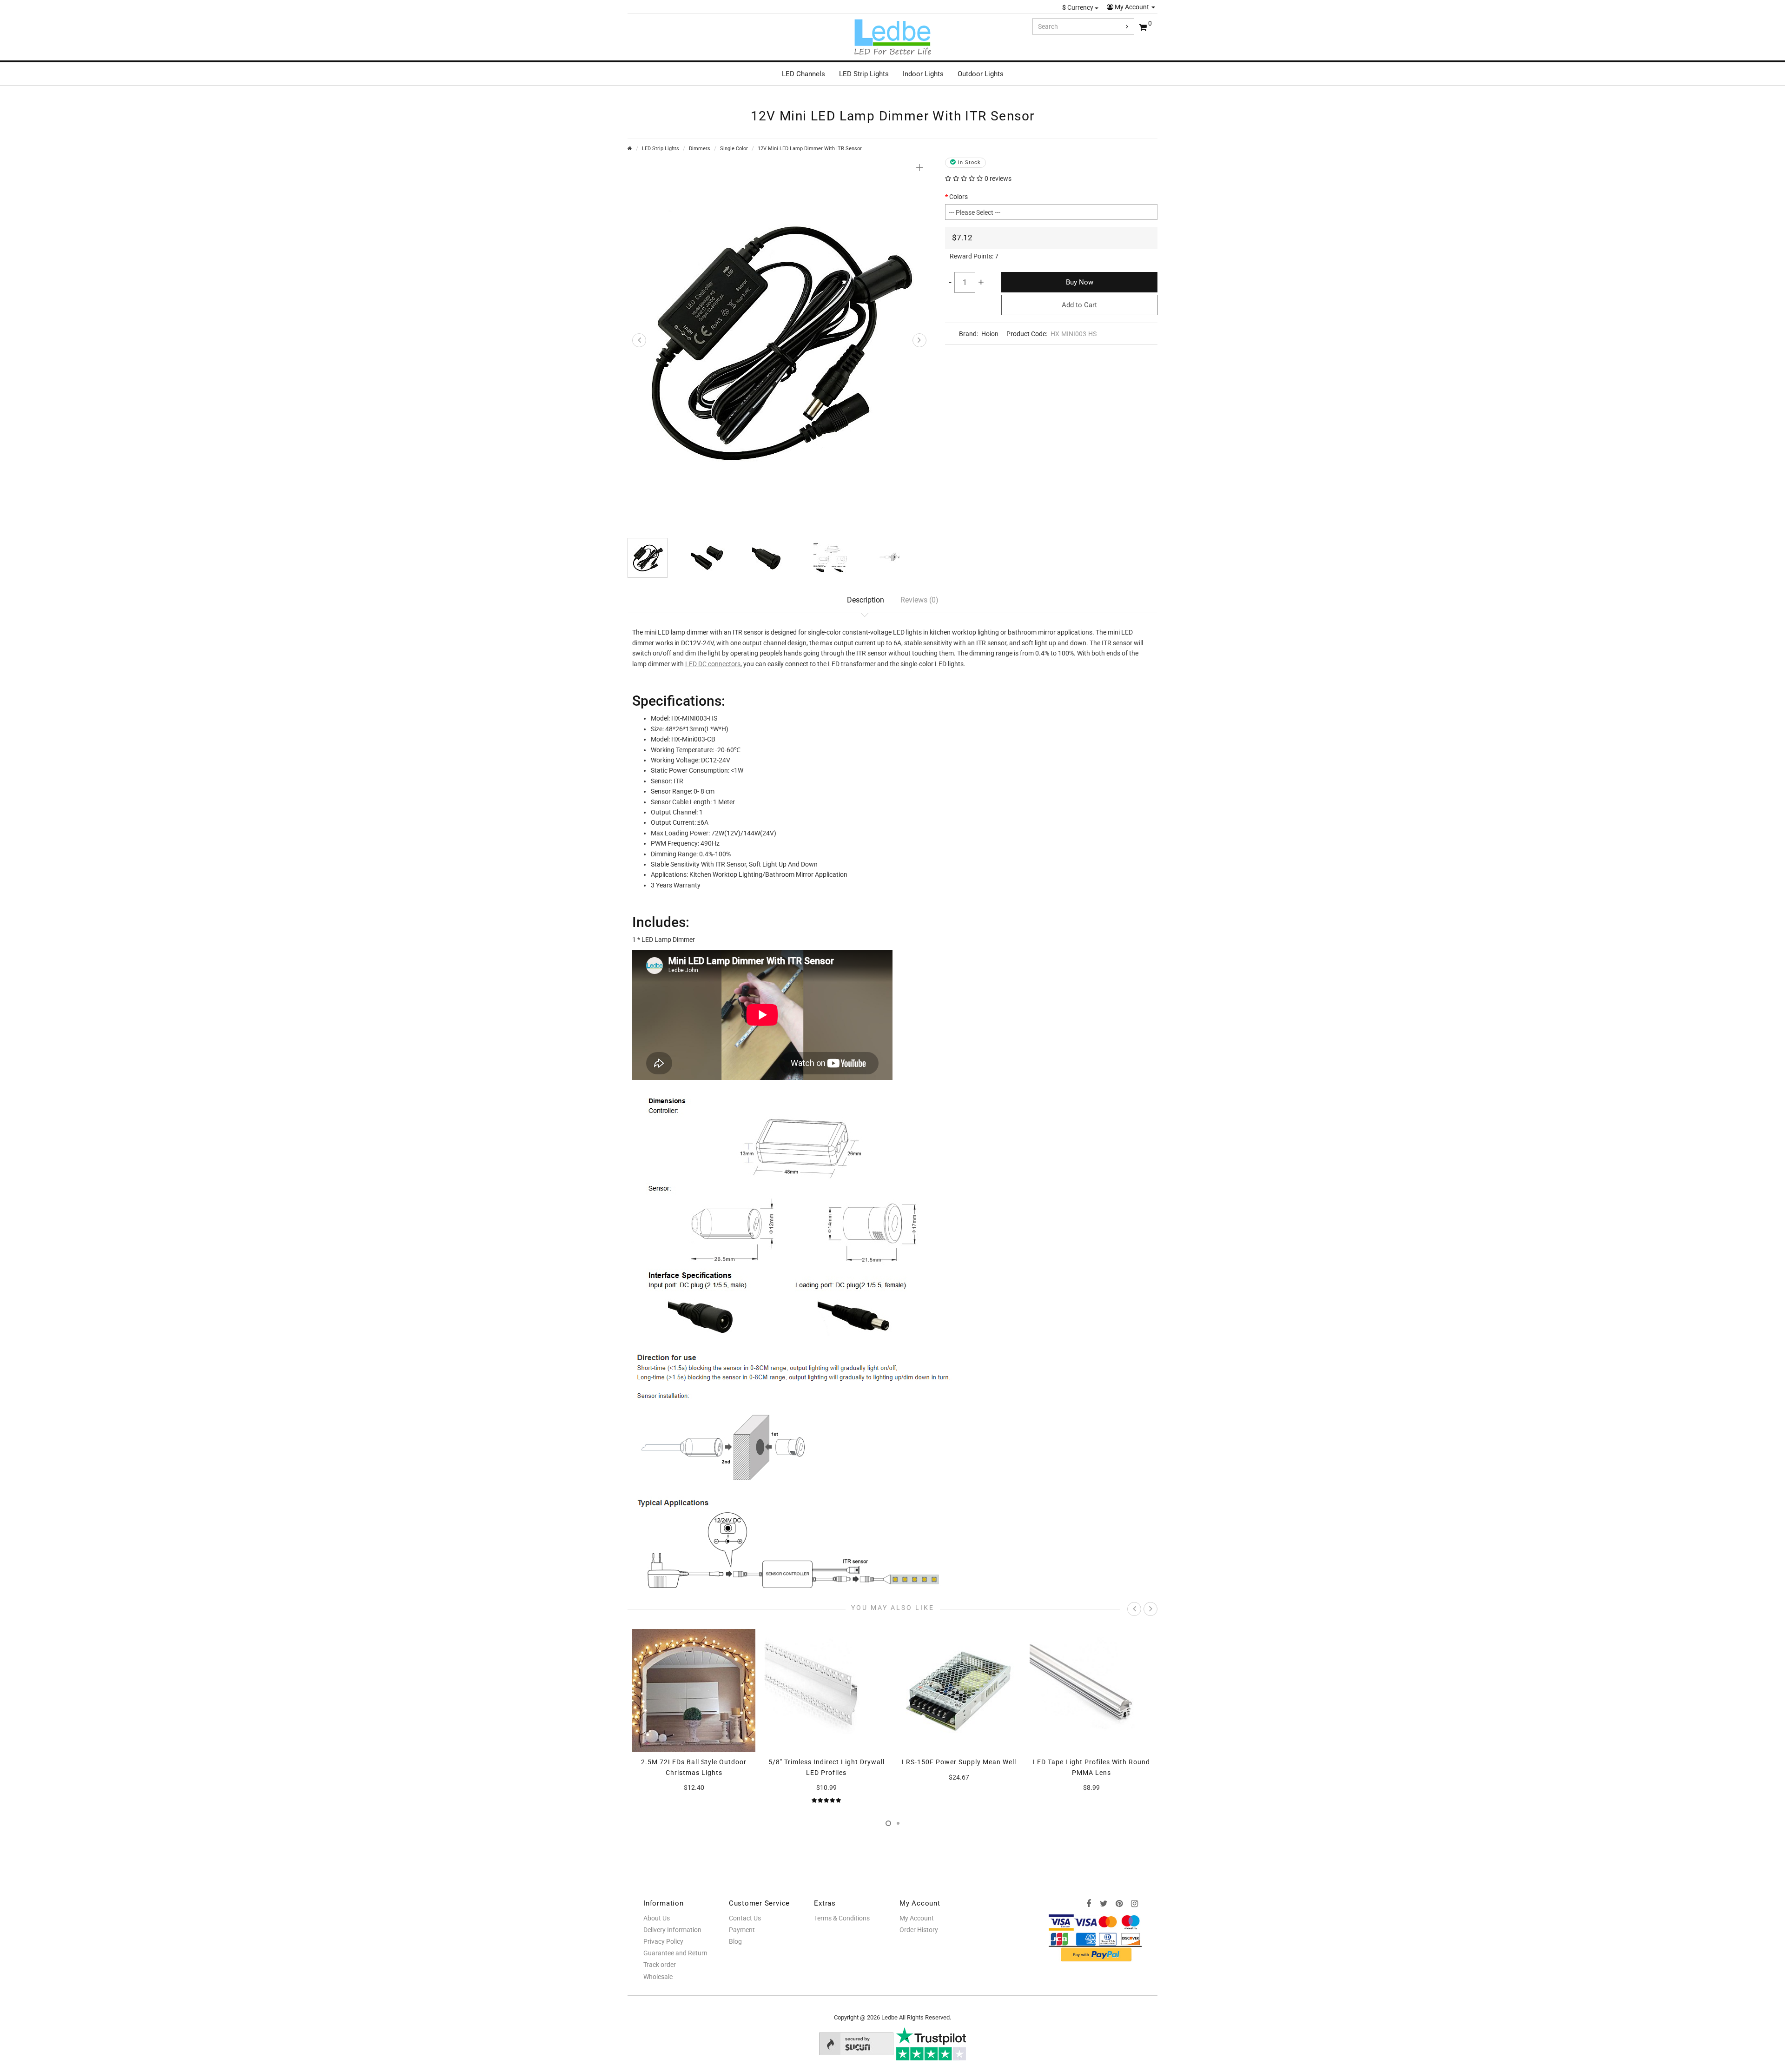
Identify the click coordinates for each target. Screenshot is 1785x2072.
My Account (1132, 7)
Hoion (990, 334)
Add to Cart (1079, 305)
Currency (1078, 7)
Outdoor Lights (981, 74)
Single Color (734, 149)
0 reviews (998, 179)
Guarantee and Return (675, 1953)
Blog (735, 1941)
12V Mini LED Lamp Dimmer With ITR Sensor (810, 149)
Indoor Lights (923, 74)
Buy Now (1080, 282)
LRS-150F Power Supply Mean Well (826, 1762)
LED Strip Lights (864, 74)
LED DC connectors (713, 664)
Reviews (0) (919, 600)
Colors (959, 197)
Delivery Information (672, 1930)
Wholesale (658, 1977)
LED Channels (803, 74)
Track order (660, 1965)
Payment (742, 1930)
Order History (919, 1930)
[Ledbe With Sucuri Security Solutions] (856, 2043)
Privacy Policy (663, 1941)
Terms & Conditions (842, 1918)
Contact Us (745, 1918)
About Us (657, 1918)
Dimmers (700, 149)
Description (866, 600)
